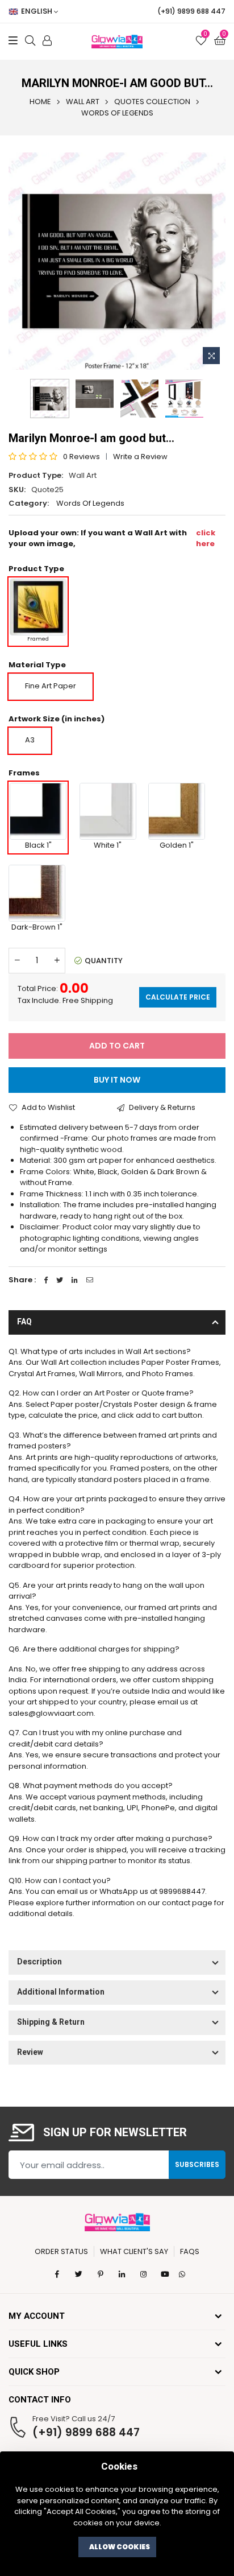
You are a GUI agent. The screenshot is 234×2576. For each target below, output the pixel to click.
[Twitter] (79, 2274)
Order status (61, 2251)
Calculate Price (178, 997)
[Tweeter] (60, 1280)
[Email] (90, 1280)
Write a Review (140, 457)
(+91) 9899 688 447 (86, 2432)
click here (206, 538)
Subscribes (197, 2164)
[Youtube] (165, 2274)
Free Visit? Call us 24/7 (74, 2419)
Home (40, 102)
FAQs (190, 2251)
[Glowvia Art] (117, 2221)
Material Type (37, 665)
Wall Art (83, 102)
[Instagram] (144, 2274)
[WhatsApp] (182, 2274)
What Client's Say (134, 2251)
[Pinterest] (101, 2274)
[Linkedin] (75, 1280)
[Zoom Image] (211, 356)
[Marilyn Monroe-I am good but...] (184, 399)
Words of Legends (117, 113)
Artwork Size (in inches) (57, 719)
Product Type (36, 569)
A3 (30, 740)
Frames (24, 773)
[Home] (117, 42)
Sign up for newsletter (115, 2133)
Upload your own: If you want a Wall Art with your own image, (112, 538)
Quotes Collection (152, 102)
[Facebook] (46, 1280)
